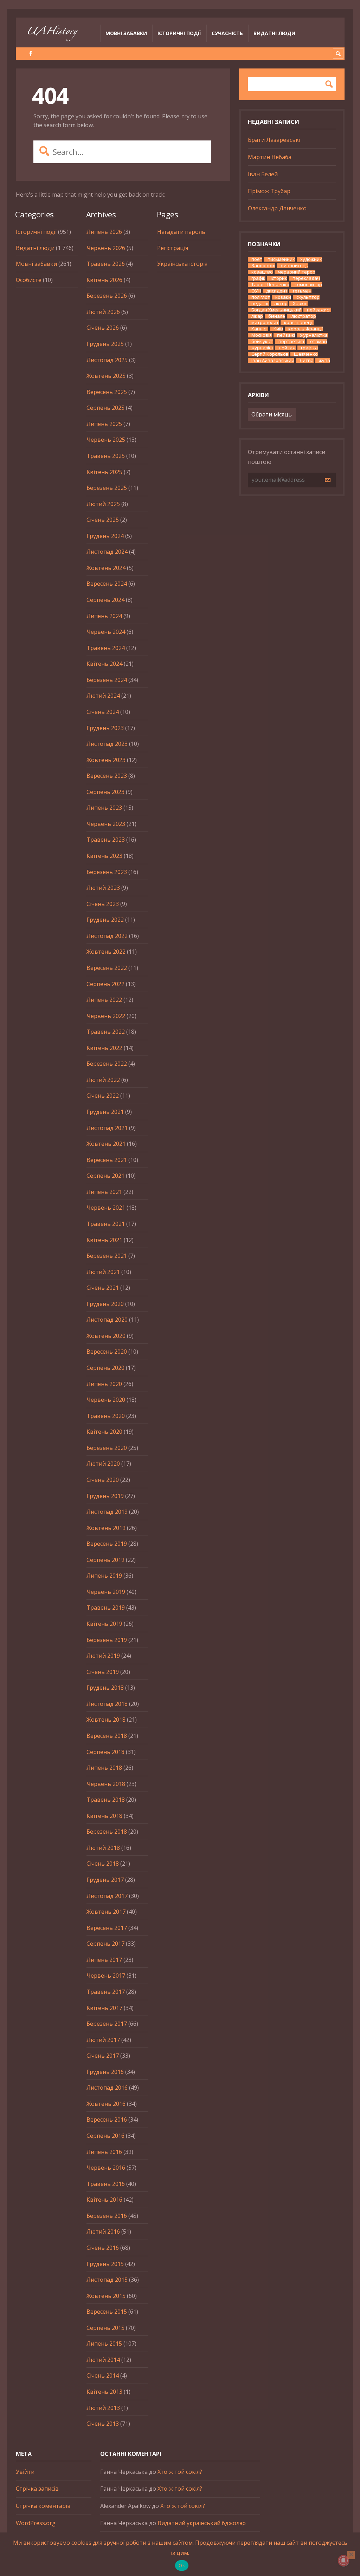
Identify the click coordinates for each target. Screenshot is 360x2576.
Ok (182, 2565)
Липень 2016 (104, 2152)
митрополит (265, 323)
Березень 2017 (107, 2024)
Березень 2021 (107, 1256)
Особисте (29, 280)
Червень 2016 (106, 2168)
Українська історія (182, 264)
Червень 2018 (106, 1784)
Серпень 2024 (105, 600)
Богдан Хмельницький (277, 310)
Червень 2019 (106, 1592)
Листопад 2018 (107, 1704)
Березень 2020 (107, 1448)
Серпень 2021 (105, 1176)
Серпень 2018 (105, 1752)
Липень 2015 (104, 2344)
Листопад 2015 (107, 2280)
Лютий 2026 (103, 312)
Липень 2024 (104, 616)
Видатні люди (274, 33)
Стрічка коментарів (43, 2506)
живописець (294, 266)
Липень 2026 (104, 232)
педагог (260, 304)
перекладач (306, 278)
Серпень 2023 (105, 792)
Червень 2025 (106, 440)
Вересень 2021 (107, 1160)
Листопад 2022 (107, 936)
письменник (281, 259)
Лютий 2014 (103, 2360)
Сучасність (227, 33)
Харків (300, 304)
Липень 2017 (104, 1960)
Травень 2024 (106, 648)
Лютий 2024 (103, 696)
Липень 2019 (104, 1576)
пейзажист (319, 310)
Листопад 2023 (107, 744)
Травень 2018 (106, 1800)
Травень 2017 (106, 1992)
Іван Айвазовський (273, 360)
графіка (309, 348)
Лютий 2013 (103, 2408)
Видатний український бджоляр (202, 2523)
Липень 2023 (104, 808)
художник (311, 259)
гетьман (302, 291)
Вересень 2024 (107, 584)
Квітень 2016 (104, 2200)
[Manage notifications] (343, 2561)
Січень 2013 (103, 2424)
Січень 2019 (103, 1672)
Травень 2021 (106, 1224)
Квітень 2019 (104, 1624)
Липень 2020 (104, 1384)
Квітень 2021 (104, 1240)
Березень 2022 (107, 1064)
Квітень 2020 (104, 1432)
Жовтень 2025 (106, 376)
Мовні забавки (126, 33)
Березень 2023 (107, 872)
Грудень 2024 (105, 536)
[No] (351, 2555)
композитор (308, 285)
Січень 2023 (103, 904)
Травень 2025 (106, 456)
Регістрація (173, 248)
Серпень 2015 (105, 2328)
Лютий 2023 (103, 888)
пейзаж (287, 348)
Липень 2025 (104, 424)
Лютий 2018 (103, 1848)
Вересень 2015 (107, 2312)
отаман (319, 341)
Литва (307, 360)
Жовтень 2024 (106, 568)
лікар (257, 316)
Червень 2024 (106, 632)
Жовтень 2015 (106, 2296)
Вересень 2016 (107, 2120)
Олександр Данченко (277, 208)
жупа (324, 360)
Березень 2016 (107, 2216)
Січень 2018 (103, 1864)
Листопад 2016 (107, 2088)
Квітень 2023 (104, 856)
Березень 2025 (107, 488)
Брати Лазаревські (274, 140)
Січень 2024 (103, 712)
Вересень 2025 (107, 392)
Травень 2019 (106, 1608)
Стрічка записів (37, 2489)
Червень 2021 (106, 1208)
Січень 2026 (103, 328)
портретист (292, 341)
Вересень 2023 (107, 776)
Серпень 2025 (105, 408)
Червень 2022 (106, 1016)
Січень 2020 (103, 1480)
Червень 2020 (106, 1400)
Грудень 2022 (105, 920)
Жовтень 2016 (106, 2104)
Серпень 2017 (105, 1944)
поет (257, 259)
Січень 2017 (103, 2056)
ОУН (256, 291)
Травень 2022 (106, 1032)
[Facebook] (31, 54)
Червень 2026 (106, 248)
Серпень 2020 (105, 1368)
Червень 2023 (106, 824)
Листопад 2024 (107, 552)
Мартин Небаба (270, 157)
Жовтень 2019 (106, 1528)
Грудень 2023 (105, 728)
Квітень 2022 (104, 1048)
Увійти (25, 2472)
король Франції (306, 329)
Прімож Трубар (269, 191)
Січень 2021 (103, 1288)
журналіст (262, 348)
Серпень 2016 (105, 2136)
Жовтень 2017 (106, 1912)
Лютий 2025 (103, 504)
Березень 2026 (107, 296)
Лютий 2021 (103, 1272)
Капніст (260, 329)
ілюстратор (303, 316)
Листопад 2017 (107, 1896)
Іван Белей (263, 174)
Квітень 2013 (104, 2392)
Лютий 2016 (103, 2232)
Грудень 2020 (105, 1304)
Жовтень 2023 (106, 760)
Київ (278, 329)
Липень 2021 (104, 1192)
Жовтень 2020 (106, 1336)
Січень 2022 (103, 1096)
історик (279, 278)
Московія (262, 335)
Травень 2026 (106, 264)
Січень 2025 (103, 520)
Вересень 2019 (107, 1544)
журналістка (314, 335)
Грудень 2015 (105, 2264)
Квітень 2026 (104, 280)
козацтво (262, 272)
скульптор (308, 297)
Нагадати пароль (181, 232)
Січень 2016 (103, 2248)
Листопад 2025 (107, 360)
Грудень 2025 (105, 344)
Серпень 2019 (105, 1560)
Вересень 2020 (107, 1352)
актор (281, 304)
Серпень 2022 (105, 984)
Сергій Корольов (270, 354)
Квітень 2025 (104, 472)
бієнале (277, 316)
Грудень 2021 (105, 1112)
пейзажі (286, 335)
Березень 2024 (107, 680)
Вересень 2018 (107, 1736)
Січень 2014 (103, 2375)
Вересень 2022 (107, 968)
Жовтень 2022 (106, 952)
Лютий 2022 (103, 1080)
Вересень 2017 (107, 1928)
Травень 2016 (106, 2184)
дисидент (277, 291)
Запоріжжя (263, 266)
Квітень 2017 (104, 2008)
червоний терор (297, 272)
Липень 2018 (104, 1768)
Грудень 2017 (105, 1880)
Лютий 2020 (103, 1464)
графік (258, 278)
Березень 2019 (107, 1640)
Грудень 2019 (105, 1496)
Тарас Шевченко (270, 285)
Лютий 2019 (103, 1656)
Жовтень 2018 (106, 1720)
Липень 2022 (104, 1000)
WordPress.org (36, 2523)
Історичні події (179, 33)
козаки (283, 297)
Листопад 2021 (107, 1128)
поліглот (261, 297)
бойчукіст (262, 341)
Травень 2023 (106, 840)
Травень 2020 (106, 1416)
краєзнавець (299, 323)
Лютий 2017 (103, 2040)
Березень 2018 (107, 1832)
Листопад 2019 (107, 1512)
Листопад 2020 (107, 1320)
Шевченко (306, 354)
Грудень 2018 (105, 1688)
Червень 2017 (106, 1976)
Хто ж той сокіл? (180, 2472)
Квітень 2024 (104, 664)
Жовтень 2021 (106, 1144)
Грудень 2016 (105, 2072)
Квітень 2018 (104, 1816)
